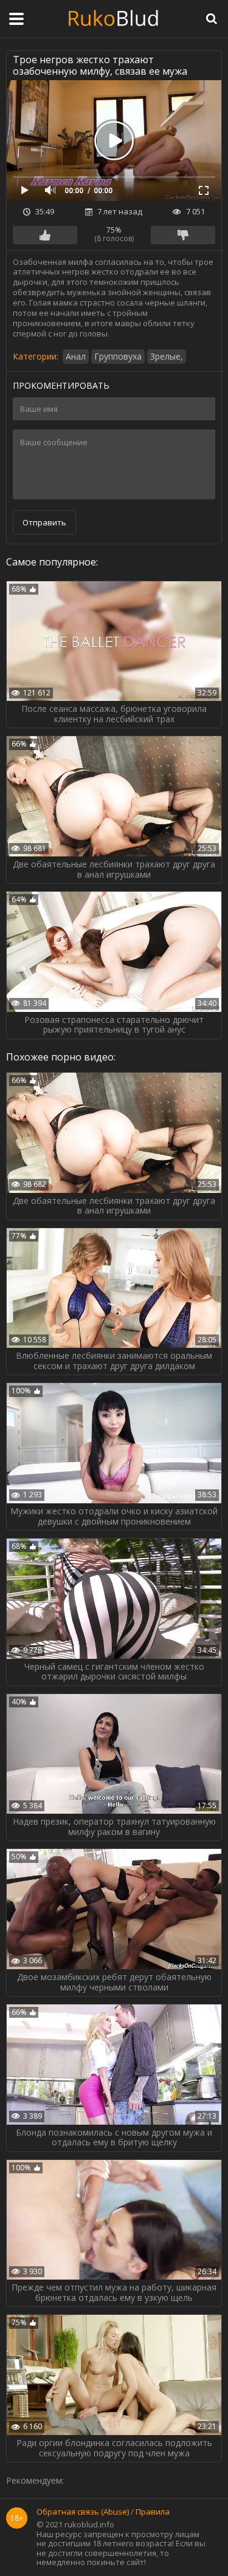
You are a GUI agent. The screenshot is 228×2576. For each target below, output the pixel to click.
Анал (76, 356)
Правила (153, 2512)
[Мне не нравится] (183, 235)
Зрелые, (167, 356)
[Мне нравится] (45, 235)
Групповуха (118, 356)
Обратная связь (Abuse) (83, 2512)
